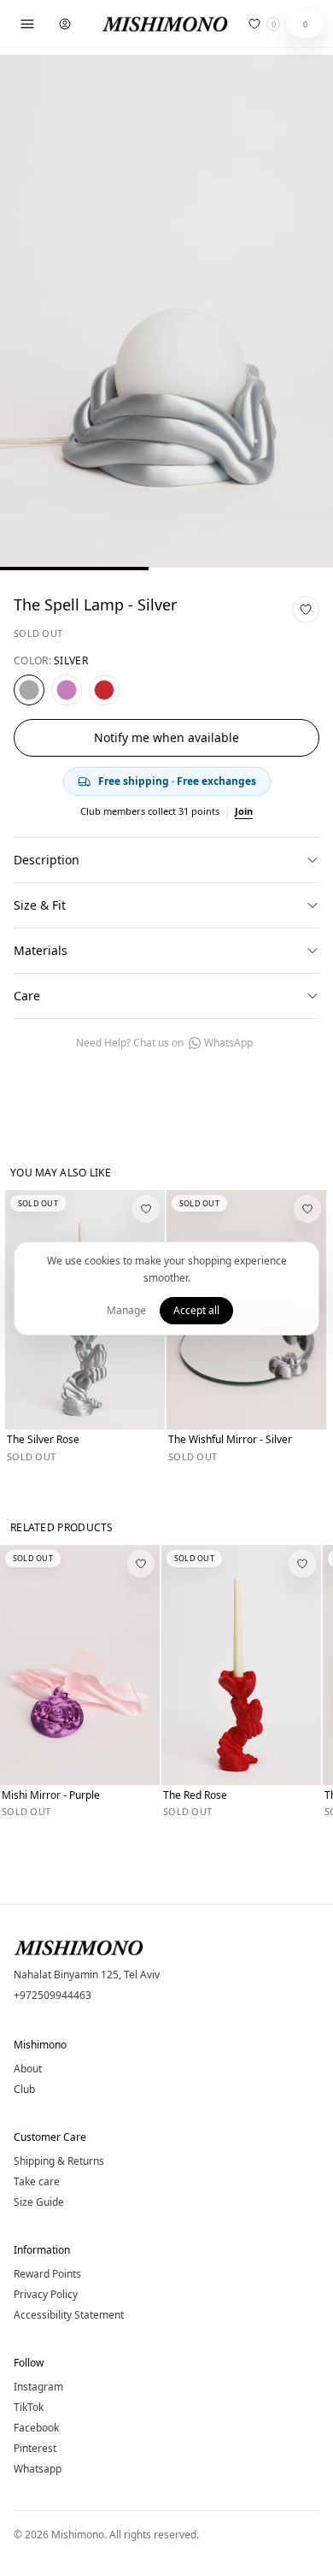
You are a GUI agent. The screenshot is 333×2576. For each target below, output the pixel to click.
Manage (126, 1310)
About (28, 2069)
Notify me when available (166, 737)
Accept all (196, 1310)
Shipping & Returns (59, 2161)
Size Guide (39, 2202)
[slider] (166, 569)
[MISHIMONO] (166, 24)
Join (244, 811)
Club (24, 2090)
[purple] (67, 690)
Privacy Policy (46, 2295)
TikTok (29, 2408)
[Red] (104, 690)
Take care (37, 2182)
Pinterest (35, 2449)
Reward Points (47, 2274)
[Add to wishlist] (306, 610)
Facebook (36, 2428)
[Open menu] (27, 24)
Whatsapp (38, 2469)
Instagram (38, 2387)
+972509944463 (53, 1995)
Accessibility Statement (69, 2315)
